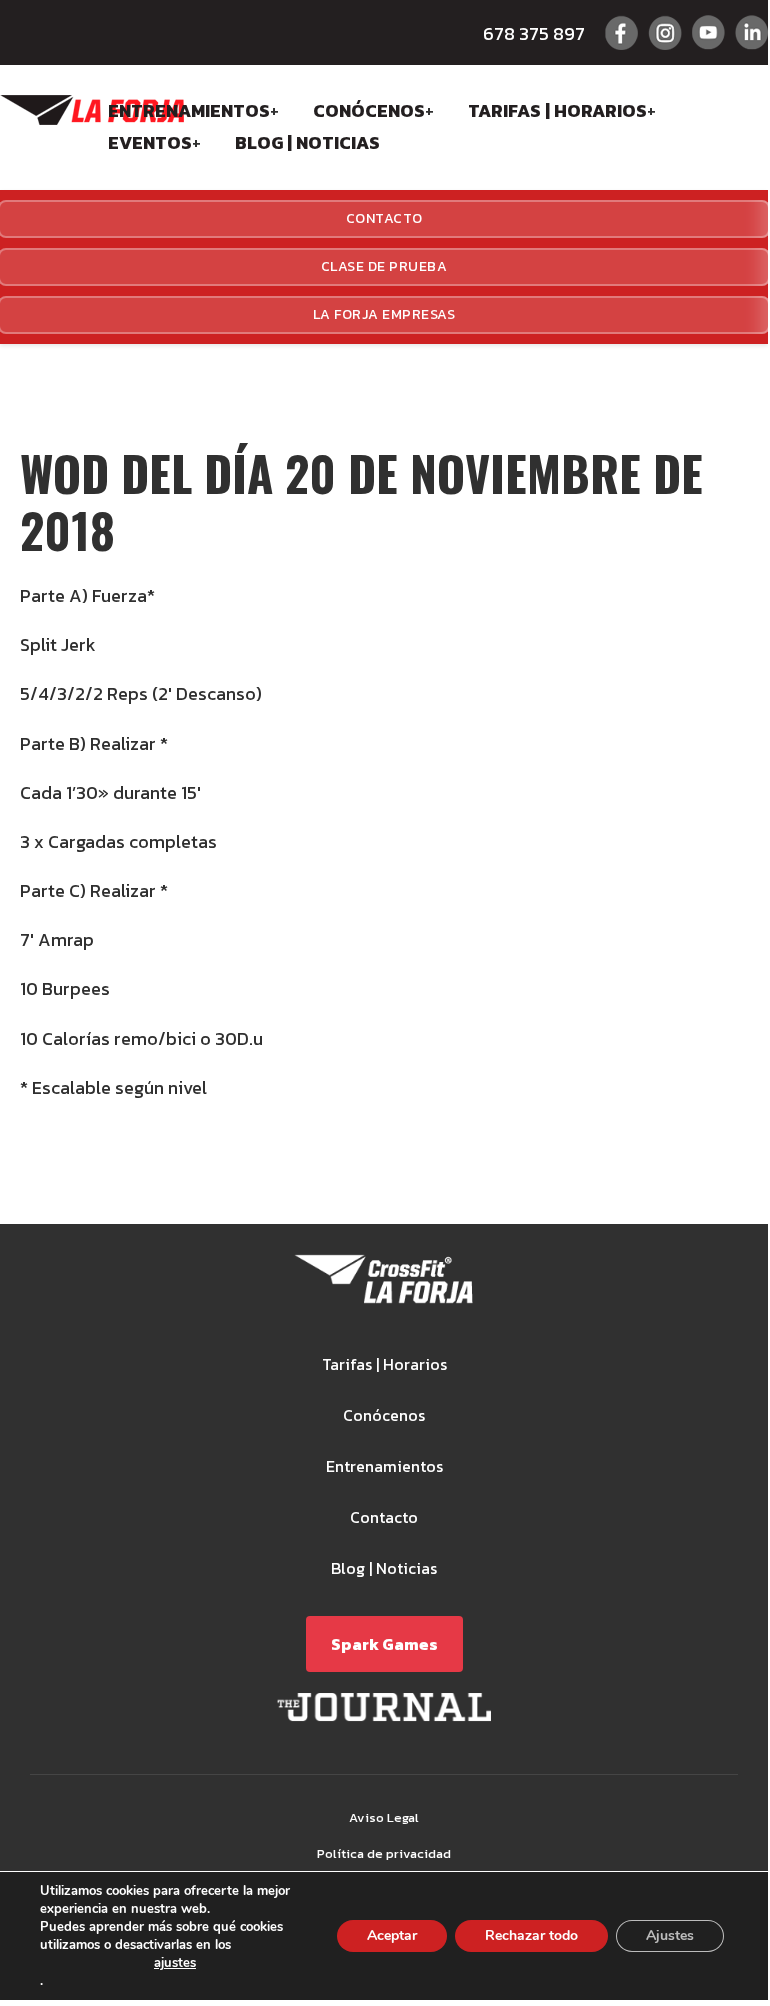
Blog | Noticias (307, 142)
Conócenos (369, 110)
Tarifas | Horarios (557, 110)
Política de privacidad (384, 1853)
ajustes (175, 1964)
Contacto (384, 1517)
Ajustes (670, 1935)
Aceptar (392, 1935)
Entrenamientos (189, 110)
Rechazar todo (531, 1935)
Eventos (150, 142)
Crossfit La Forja (92, 110)
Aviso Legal (384, 1817)
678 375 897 (534, 33)
